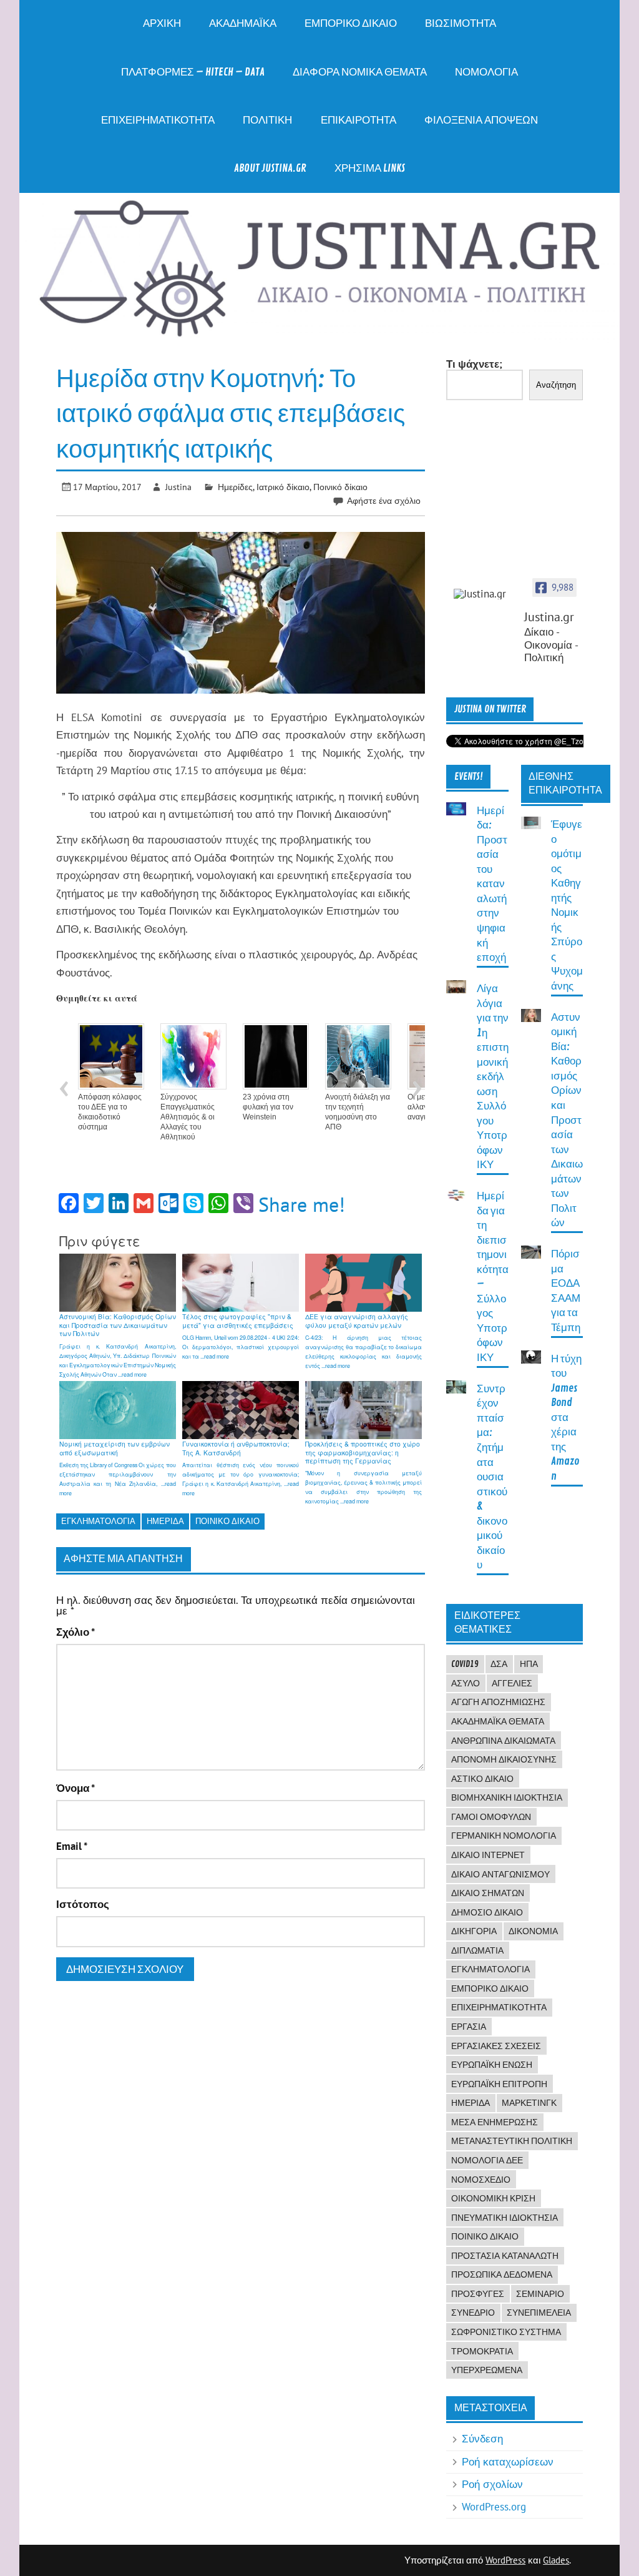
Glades (556, 2560)
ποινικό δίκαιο (227, 1521)
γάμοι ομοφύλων (491, 1817)
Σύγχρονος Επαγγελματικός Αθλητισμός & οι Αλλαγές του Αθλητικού (188, 1117)
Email (72, 1846)
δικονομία (533, 1931)
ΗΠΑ (529, 1664)
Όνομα (76, 1788)
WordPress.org (494, 2507)
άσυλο (466, 1683)
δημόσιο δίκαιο (487, 1912)
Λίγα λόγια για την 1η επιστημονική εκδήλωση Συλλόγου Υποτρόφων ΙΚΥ (493, 1077)
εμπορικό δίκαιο (490, 1989)
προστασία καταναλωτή (505, 2256)
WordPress (505, 2560)
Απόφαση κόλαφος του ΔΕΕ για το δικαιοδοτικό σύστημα (110, 1112)
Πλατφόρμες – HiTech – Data (193, 72)
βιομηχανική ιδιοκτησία (507, 1797)
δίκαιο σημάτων (488, 1893)
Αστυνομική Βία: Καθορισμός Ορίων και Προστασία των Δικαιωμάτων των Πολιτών (567, 1120)
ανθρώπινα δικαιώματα (503, 1741)
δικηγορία (474, 1931)
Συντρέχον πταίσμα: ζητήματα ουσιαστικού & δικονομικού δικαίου (492, 1477)
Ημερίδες (235, 487)
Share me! (302, 1204)
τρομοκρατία (482, 2351)
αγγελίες (512, 1683)
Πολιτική (267, 120)
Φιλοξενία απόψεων (481, 120)
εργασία (469, 2027)
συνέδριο (473, 2313)
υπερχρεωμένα (487, 2370)
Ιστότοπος (83, 1905)
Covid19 (465, 1664)
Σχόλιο (76, 1632)
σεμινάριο (540, 2294)
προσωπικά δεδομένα (502, 2274)
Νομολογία (486, 72)
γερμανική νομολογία (504, 1836)
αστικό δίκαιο (482, 1779)
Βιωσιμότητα (461, 23)
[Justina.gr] (485, 594)
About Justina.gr (270, 168)
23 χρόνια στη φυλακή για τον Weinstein (268, 1107)
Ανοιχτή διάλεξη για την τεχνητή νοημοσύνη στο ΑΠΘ (358, 1112)
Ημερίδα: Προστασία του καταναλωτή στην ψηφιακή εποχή (492, 884)
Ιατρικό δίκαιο (283, 487)
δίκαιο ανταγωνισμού (500, 1874)
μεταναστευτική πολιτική (512, 2141)
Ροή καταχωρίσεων (508, 2462)
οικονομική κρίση (493, 2198)
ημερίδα (165, 1521)
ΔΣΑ (499, 1664)
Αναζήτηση (556, 385)
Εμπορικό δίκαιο (351, 23)
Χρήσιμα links (370, 168)
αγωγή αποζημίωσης (498, 1702)
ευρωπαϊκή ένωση (492, 2065)
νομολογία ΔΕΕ (487, 2160)
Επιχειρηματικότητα (158, 120)
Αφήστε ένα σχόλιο (384, 500)
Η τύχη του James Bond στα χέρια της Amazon (566, 1418)
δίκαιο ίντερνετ (488, 1855)
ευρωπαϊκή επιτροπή (499, 2084)
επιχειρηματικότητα (499, 2007)
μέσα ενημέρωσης (495, 2122)
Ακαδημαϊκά (243, 23)
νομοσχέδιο (481, 2180)
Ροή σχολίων (492, 2484)
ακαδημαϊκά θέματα (498, 1721)
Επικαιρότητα (359, 120)
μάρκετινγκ (529, 2103)
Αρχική (162, 23)
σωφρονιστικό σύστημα (506, 2332)
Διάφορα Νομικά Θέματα (360, 72)
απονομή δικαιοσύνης (504, 1759)
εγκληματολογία (98, 1521)
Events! (469, 777)
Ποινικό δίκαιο (340, 487)
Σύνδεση (482, 2439)
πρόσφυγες (478, 2294)
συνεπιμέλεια (539, 2313)
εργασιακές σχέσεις (496, 2046)
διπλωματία (477, 1950)
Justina (178, 487)
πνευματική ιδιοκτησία (505, 2218)
